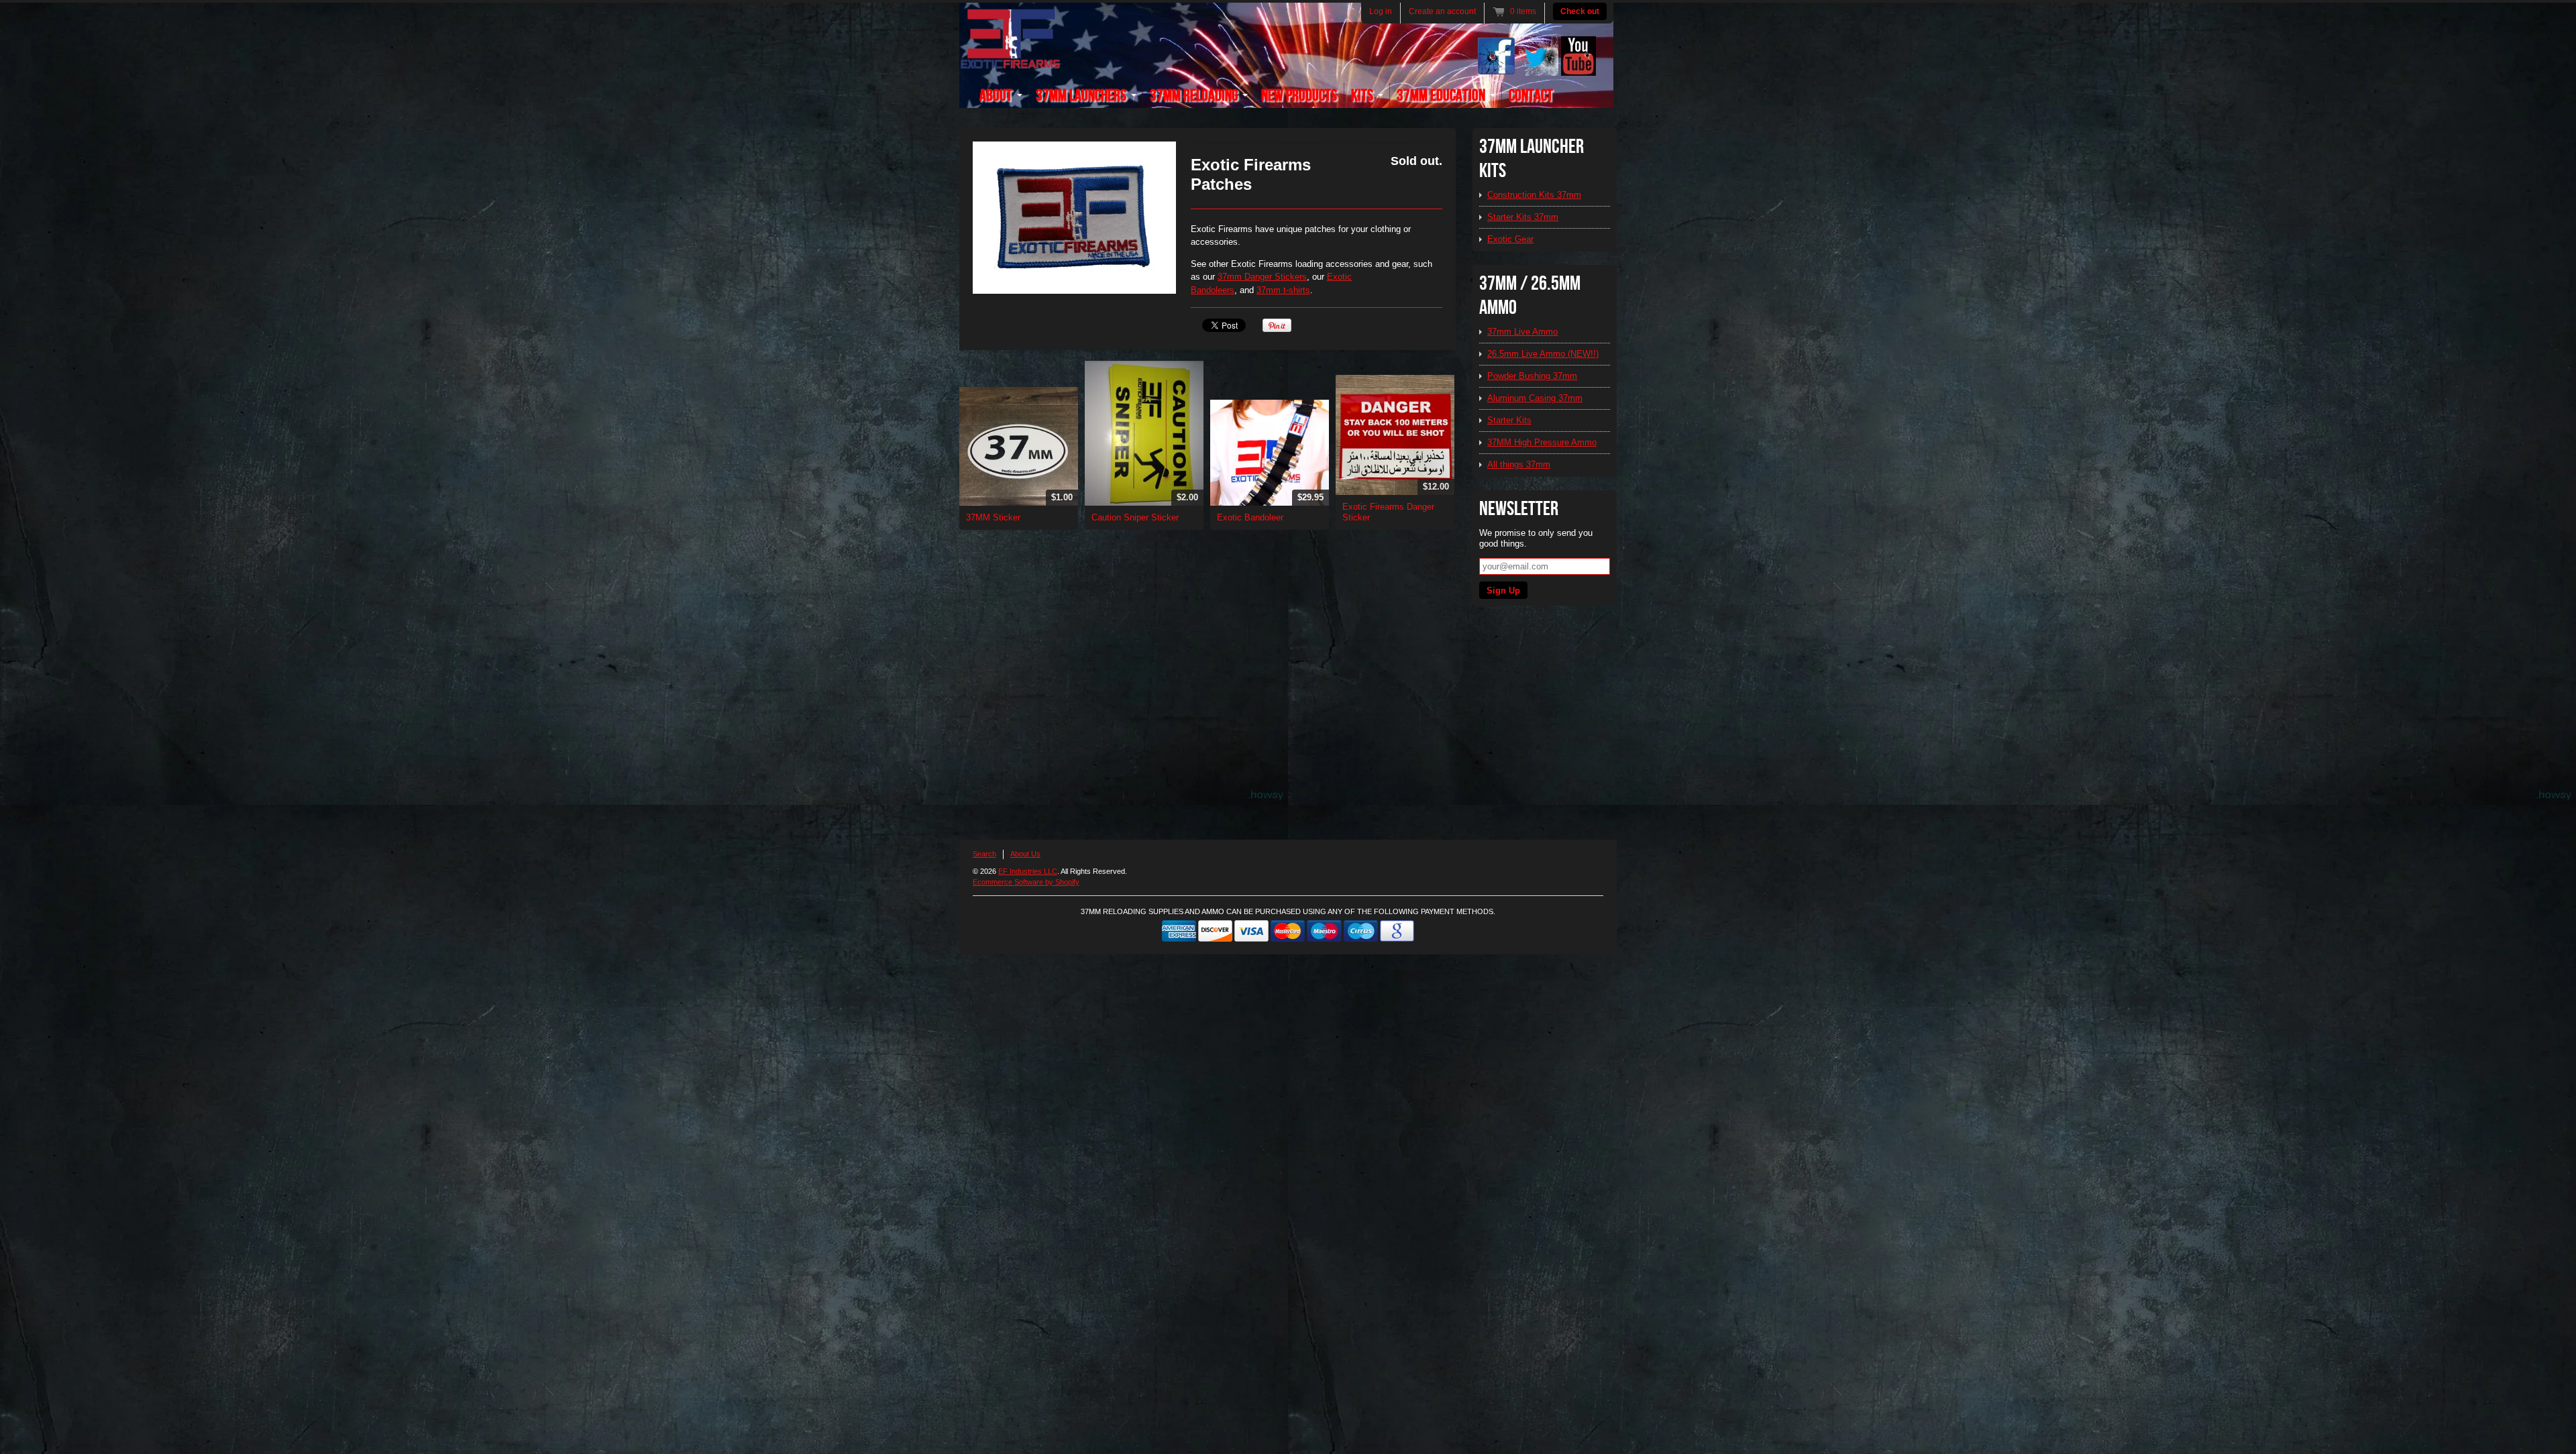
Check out (1580, 11)
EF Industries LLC (1028, 871)
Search (984, 854)
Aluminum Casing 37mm (1535, 398)
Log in (1381, 11)
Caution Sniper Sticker (1135, 517)
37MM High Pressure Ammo (1542, 442)
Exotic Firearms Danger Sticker (1388, 512)
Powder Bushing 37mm (1532, 376)
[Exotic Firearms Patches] (1074, 218)
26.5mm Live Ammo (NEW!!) (1543, 354)
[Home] (1010, 61)
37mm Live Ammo (1522, 332)
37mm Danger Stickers (1262, 277)
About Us (1025, 854)
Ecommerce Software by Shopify (1026, 882)
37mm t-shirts (1283, 290)
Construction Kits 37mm (1534, 195)
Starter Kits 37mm (1523, 217)
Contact (1531, 96)
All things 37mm (1519, 464)
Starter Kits (1509, 420)
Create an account (1442, 11)
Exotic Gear (1510, 239)
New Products (1299, 96)
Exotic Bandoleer (1250, 517)
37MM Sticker (993, 517)
